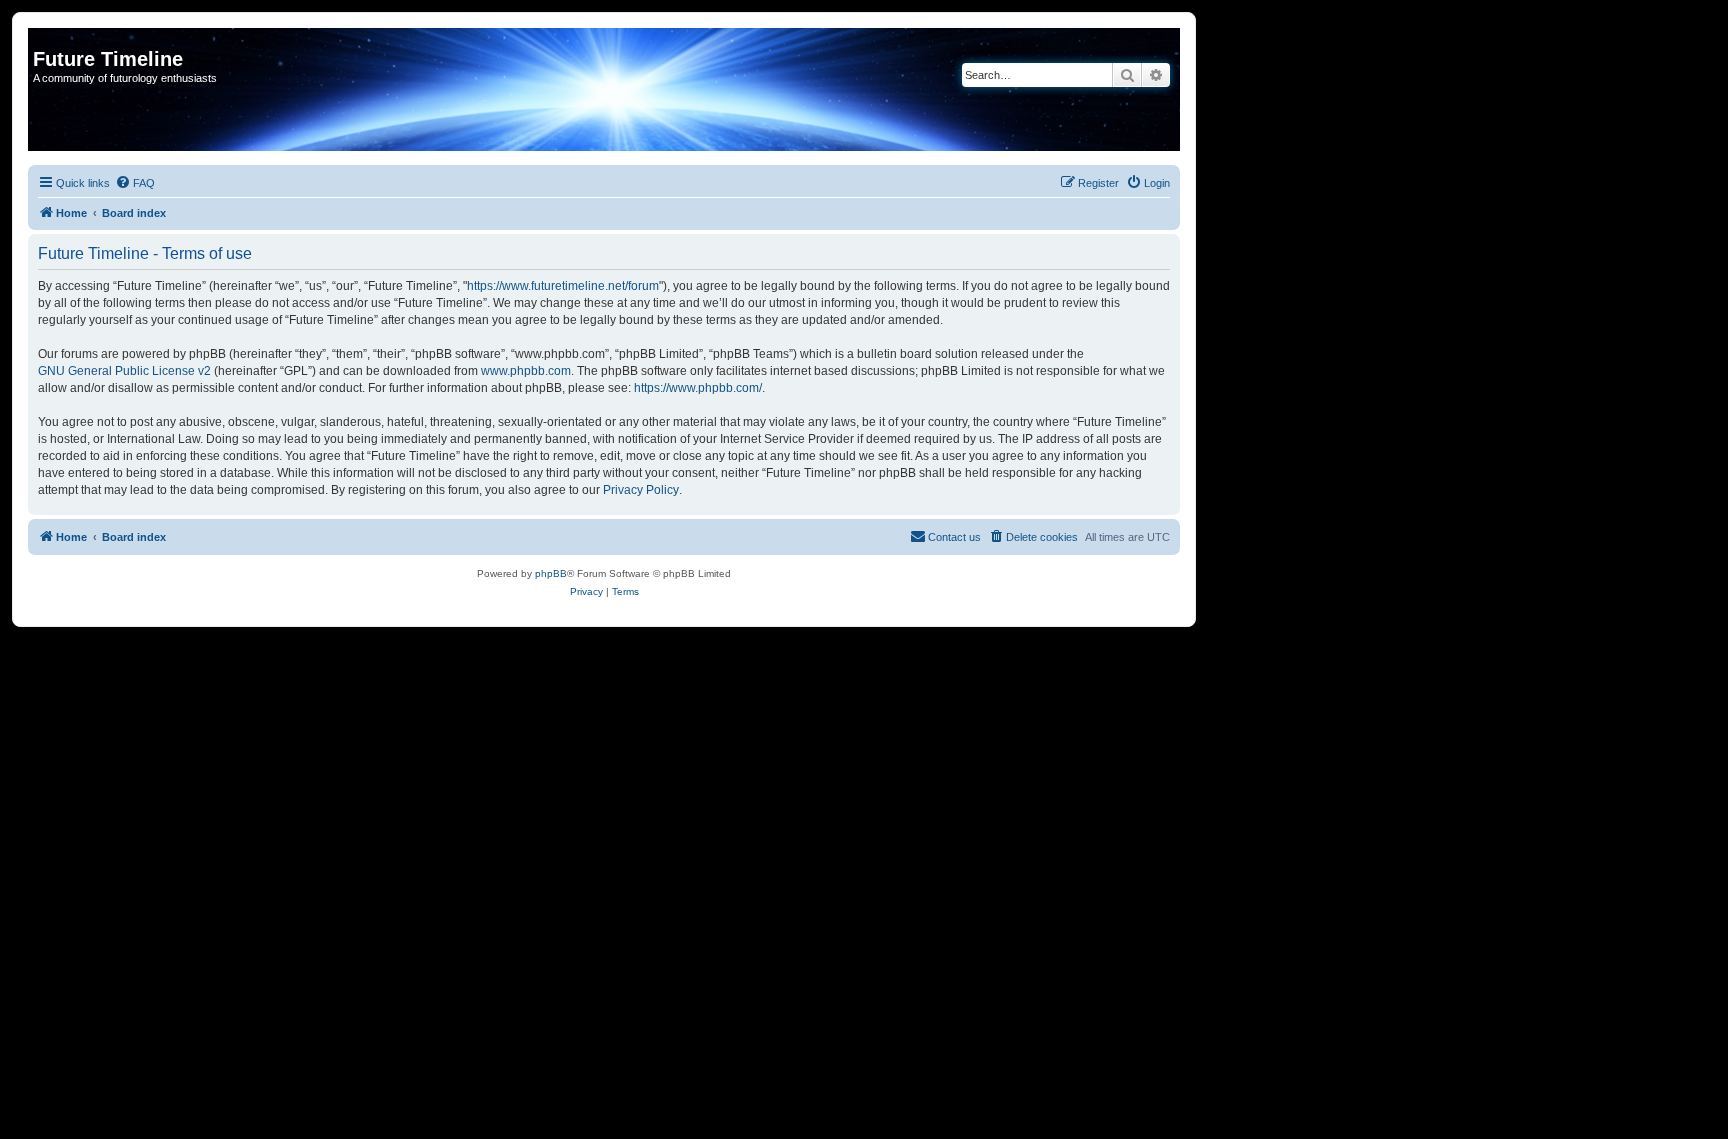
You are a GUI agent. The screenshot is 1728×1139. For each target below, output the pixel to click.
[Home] (44, 38)
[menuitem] (135, 183)
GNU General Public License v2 (124, 371)
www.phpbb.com (526, 371)
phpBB (551, 573)
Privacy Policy (641, 490)
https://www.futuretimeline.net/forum (563, 286)
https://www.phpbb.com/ (698, 388)
